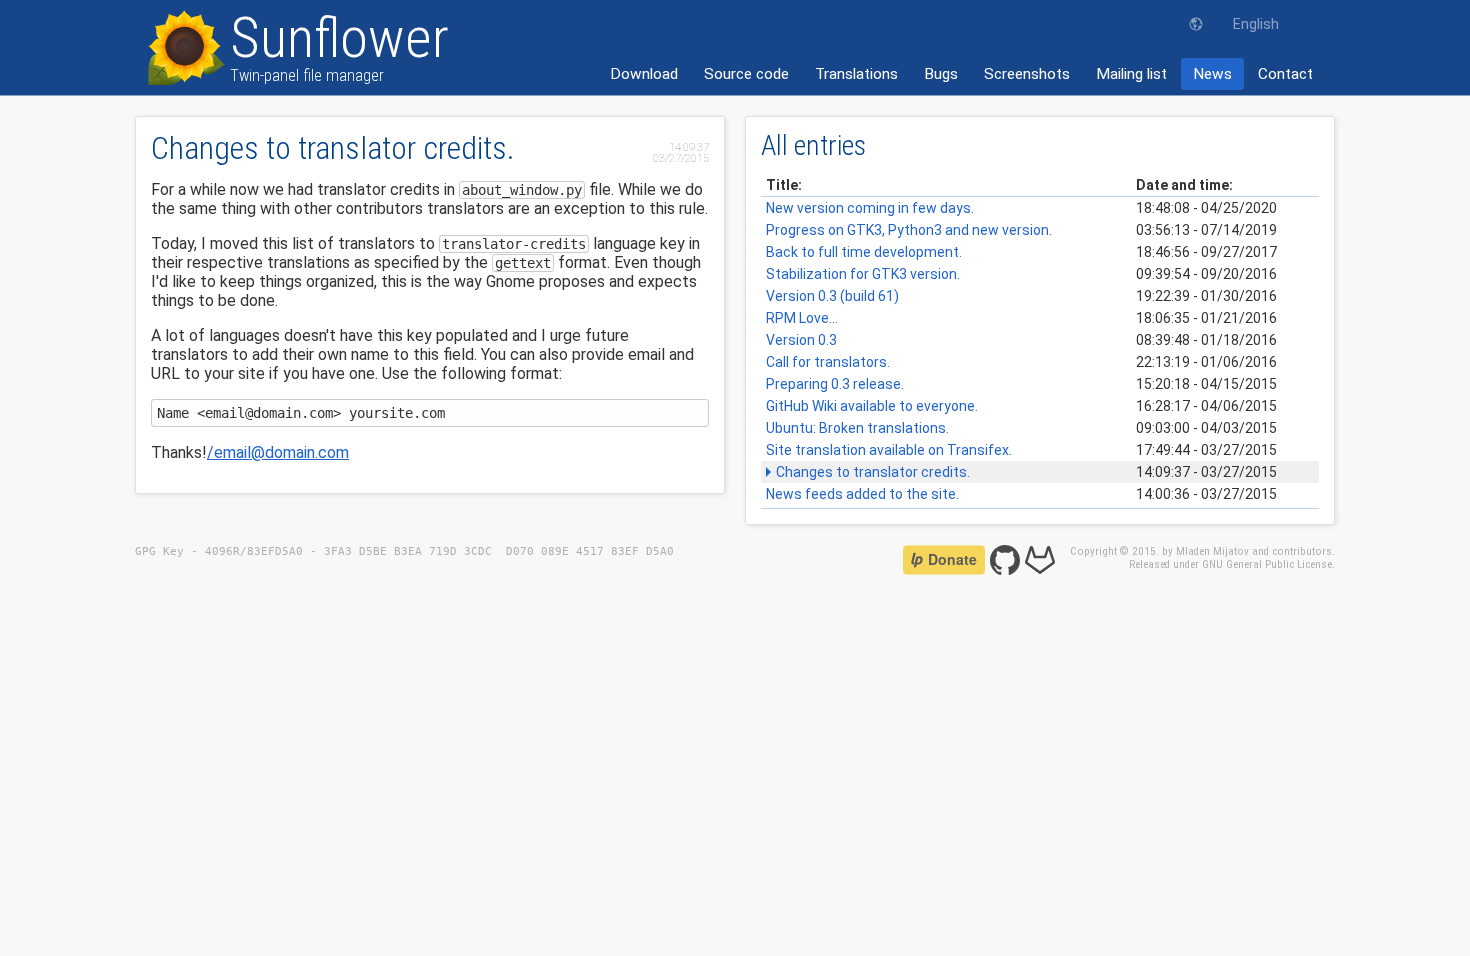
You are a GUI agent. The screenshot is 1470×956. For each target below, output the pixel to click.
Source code (746, 74)
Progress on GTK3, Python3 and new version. (909, 230)
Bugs (941, 74)
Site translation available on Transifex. (889, 450)
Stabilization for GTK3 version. (863, 274)
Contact (1285, 74)
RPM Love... (802, 318)
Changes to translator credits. (873, 472)
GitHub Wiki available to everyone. (872, 406)
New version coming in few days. (870, 208)
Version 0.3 (801, 340)
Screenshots (1027, 74)
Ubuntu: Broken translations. (857, 428)
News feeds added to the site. (862, 494)
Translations (856, 74)
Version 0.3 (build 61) (832, 296)
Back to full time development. (864, 252)
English (1256, 24)
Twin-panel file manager (339, 47)
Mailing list (1131, 74)
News (1212, 74)
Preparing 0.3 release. (835, 384)
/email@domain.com (278, 452)
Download (644, 74)
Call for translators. (828, 362)
